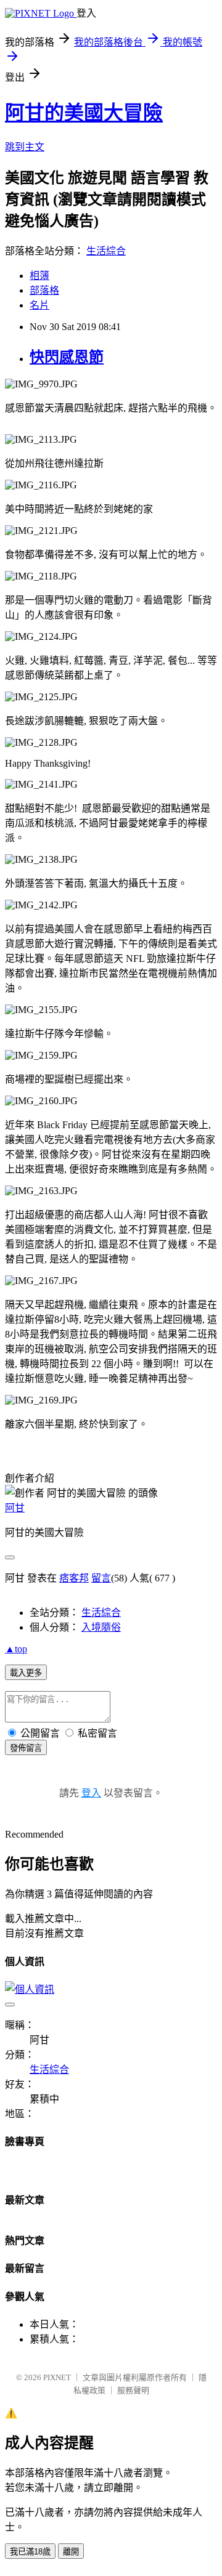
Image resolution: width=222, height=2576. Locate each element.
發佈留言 (26, 1748)
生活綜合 (106, 251)
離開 (71, 2552)
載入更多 (26, 1673)
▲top (16, 1649)
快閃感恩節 (67, 357)
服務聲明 (133, 2390)
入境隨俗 (101, 1627)
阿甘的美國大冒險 (84, 113)
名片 (39, 305)
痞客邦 (74, 1578)
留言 (101, 1578)
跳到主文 (25, 147)
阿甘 (15, 1508)
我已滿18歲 (30, 2552)
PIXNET (57, 2377)
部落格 (44, 290)
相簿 (39, 276)
